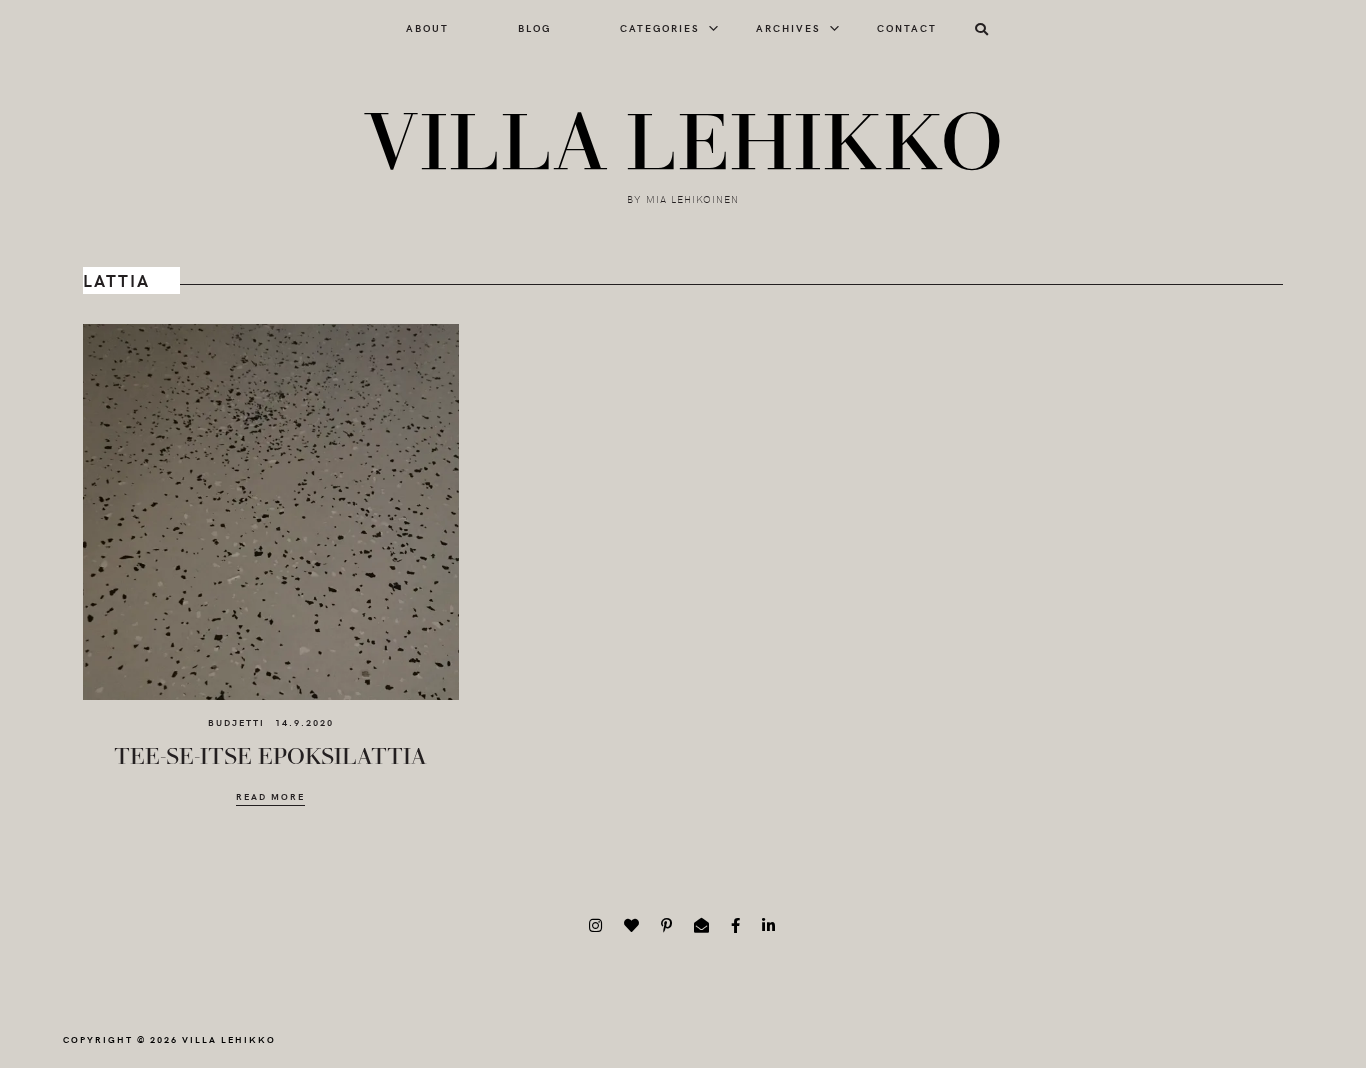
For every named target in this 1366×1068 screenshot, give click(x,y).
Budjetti (236, 722)
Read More (270, 796)
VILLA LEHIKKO (683, 144)
